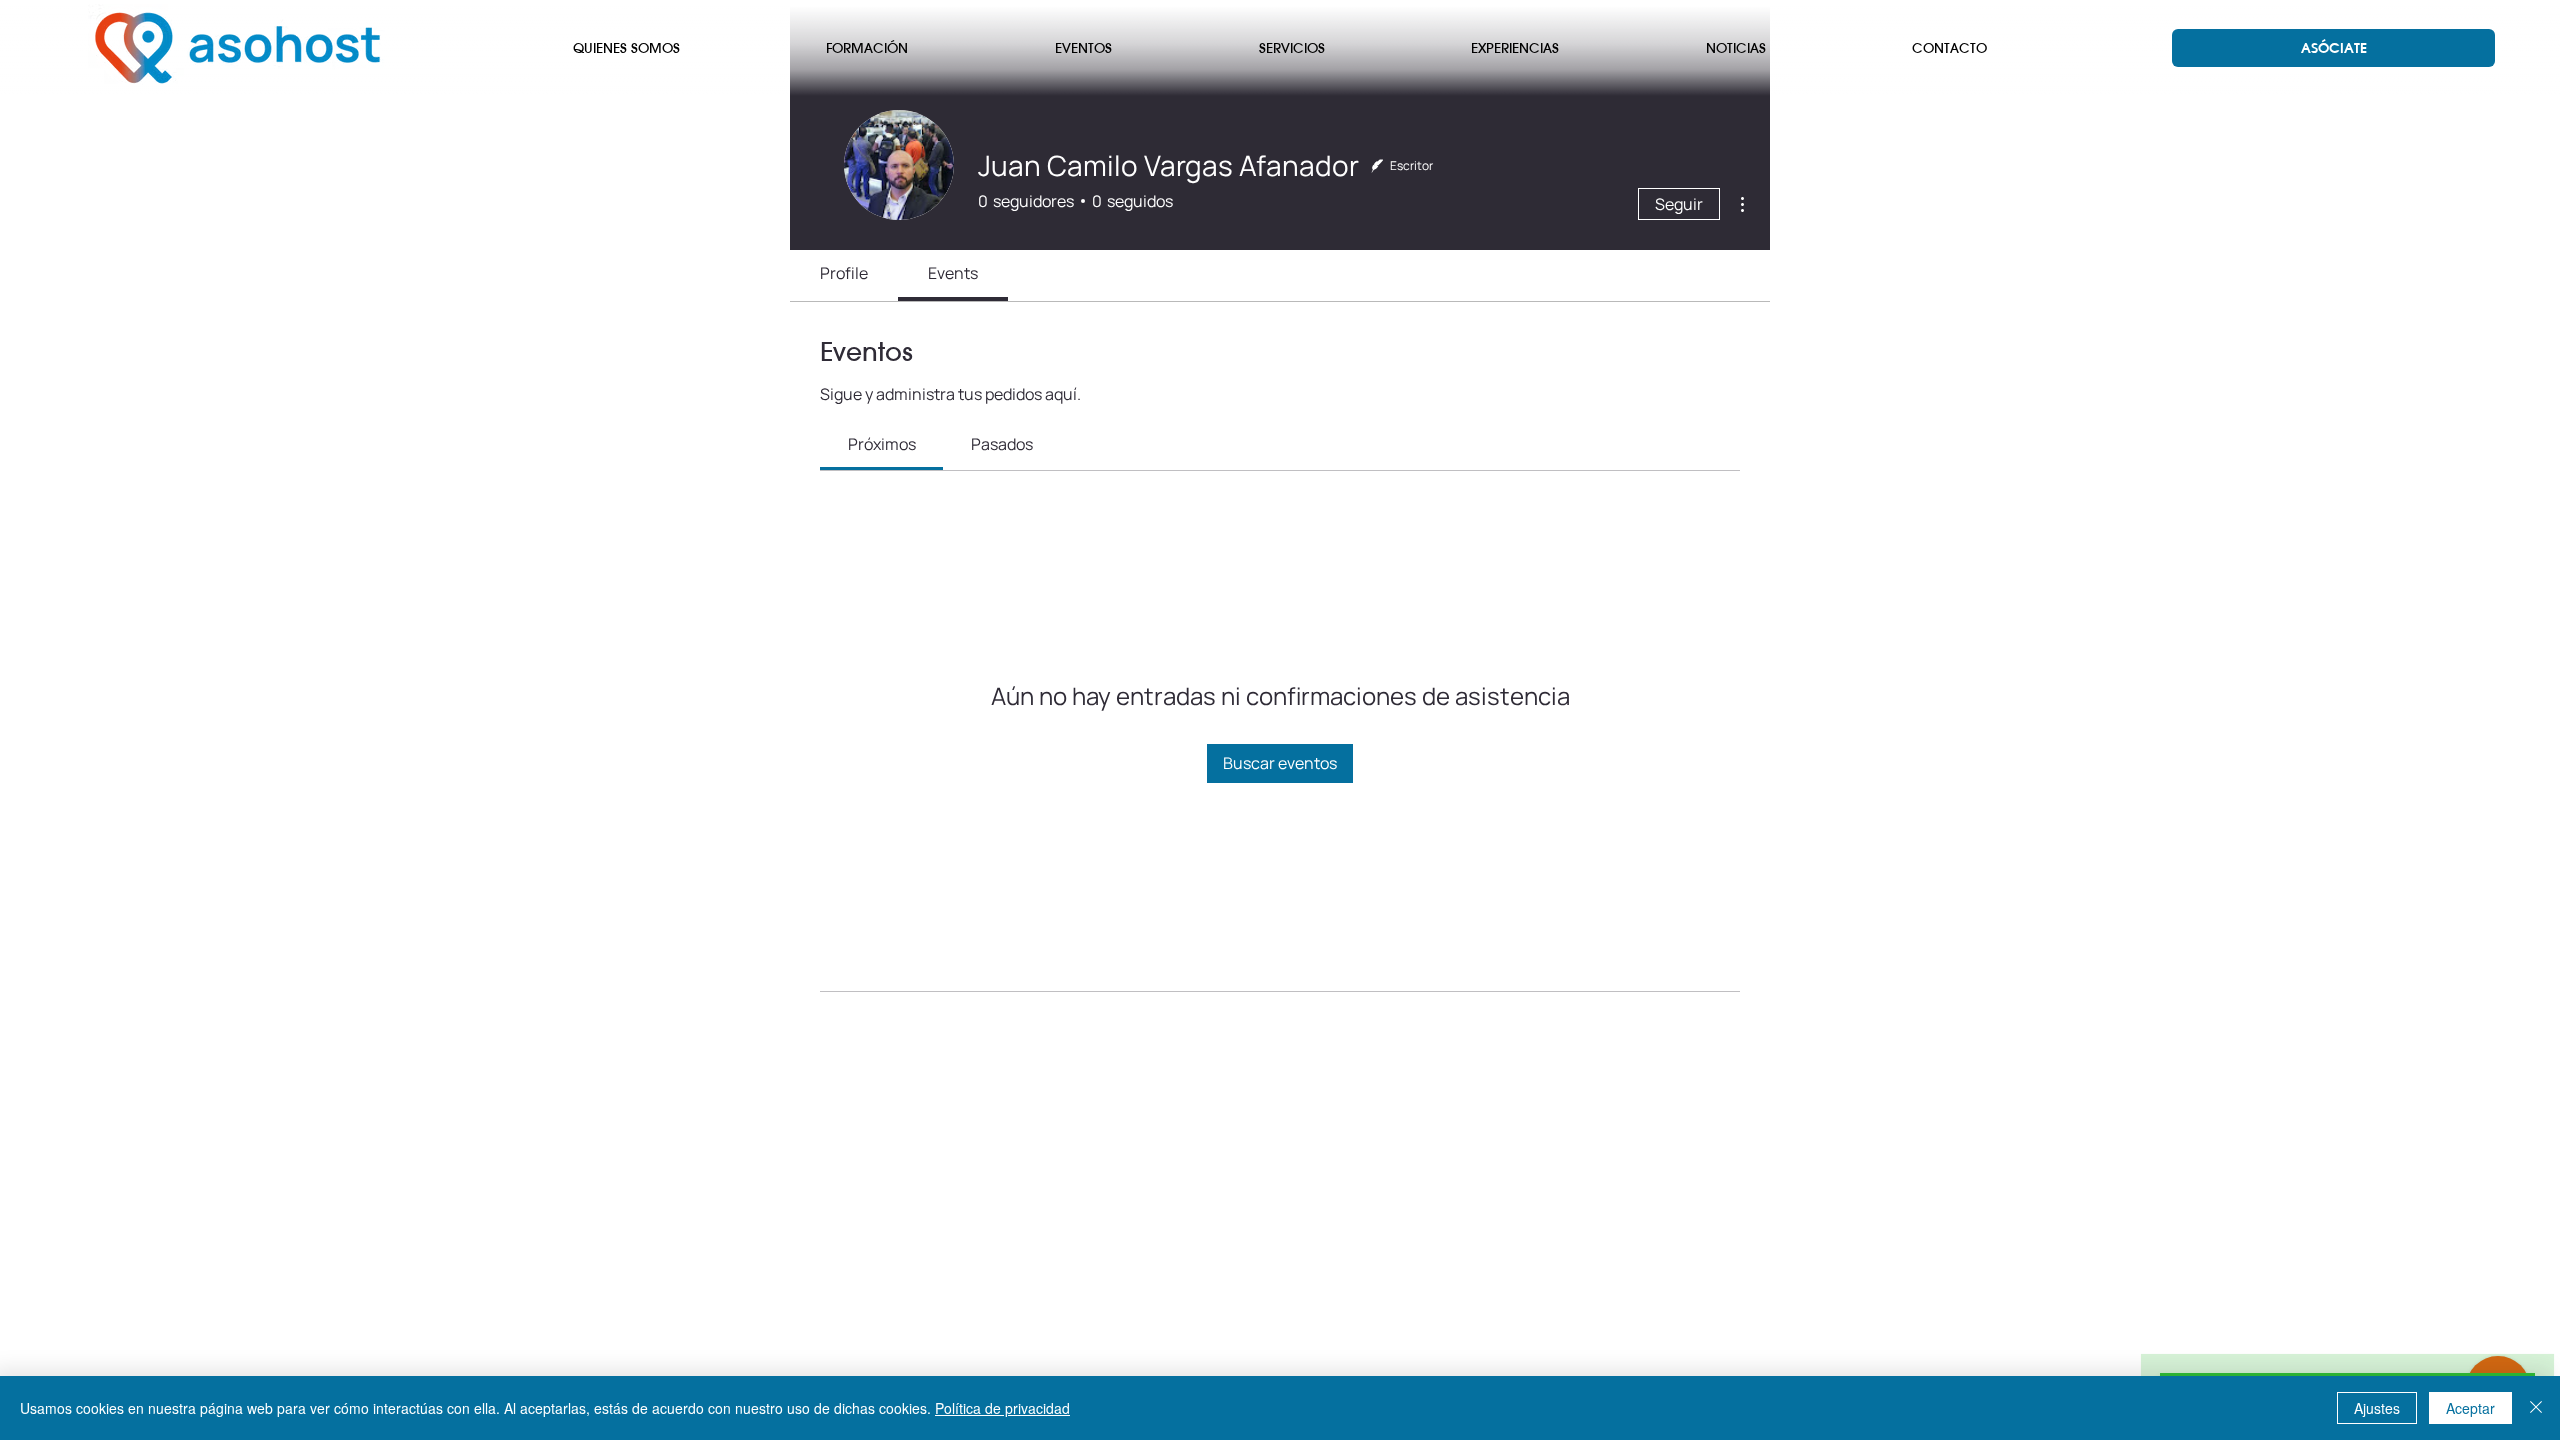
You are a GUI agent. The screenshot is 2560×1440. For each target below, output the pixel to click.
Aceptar (2470, 1408)
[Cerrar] (2536, 1408)
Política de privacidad (1002, 1408)
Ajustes (2377, 1408)
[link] (882, 444)
